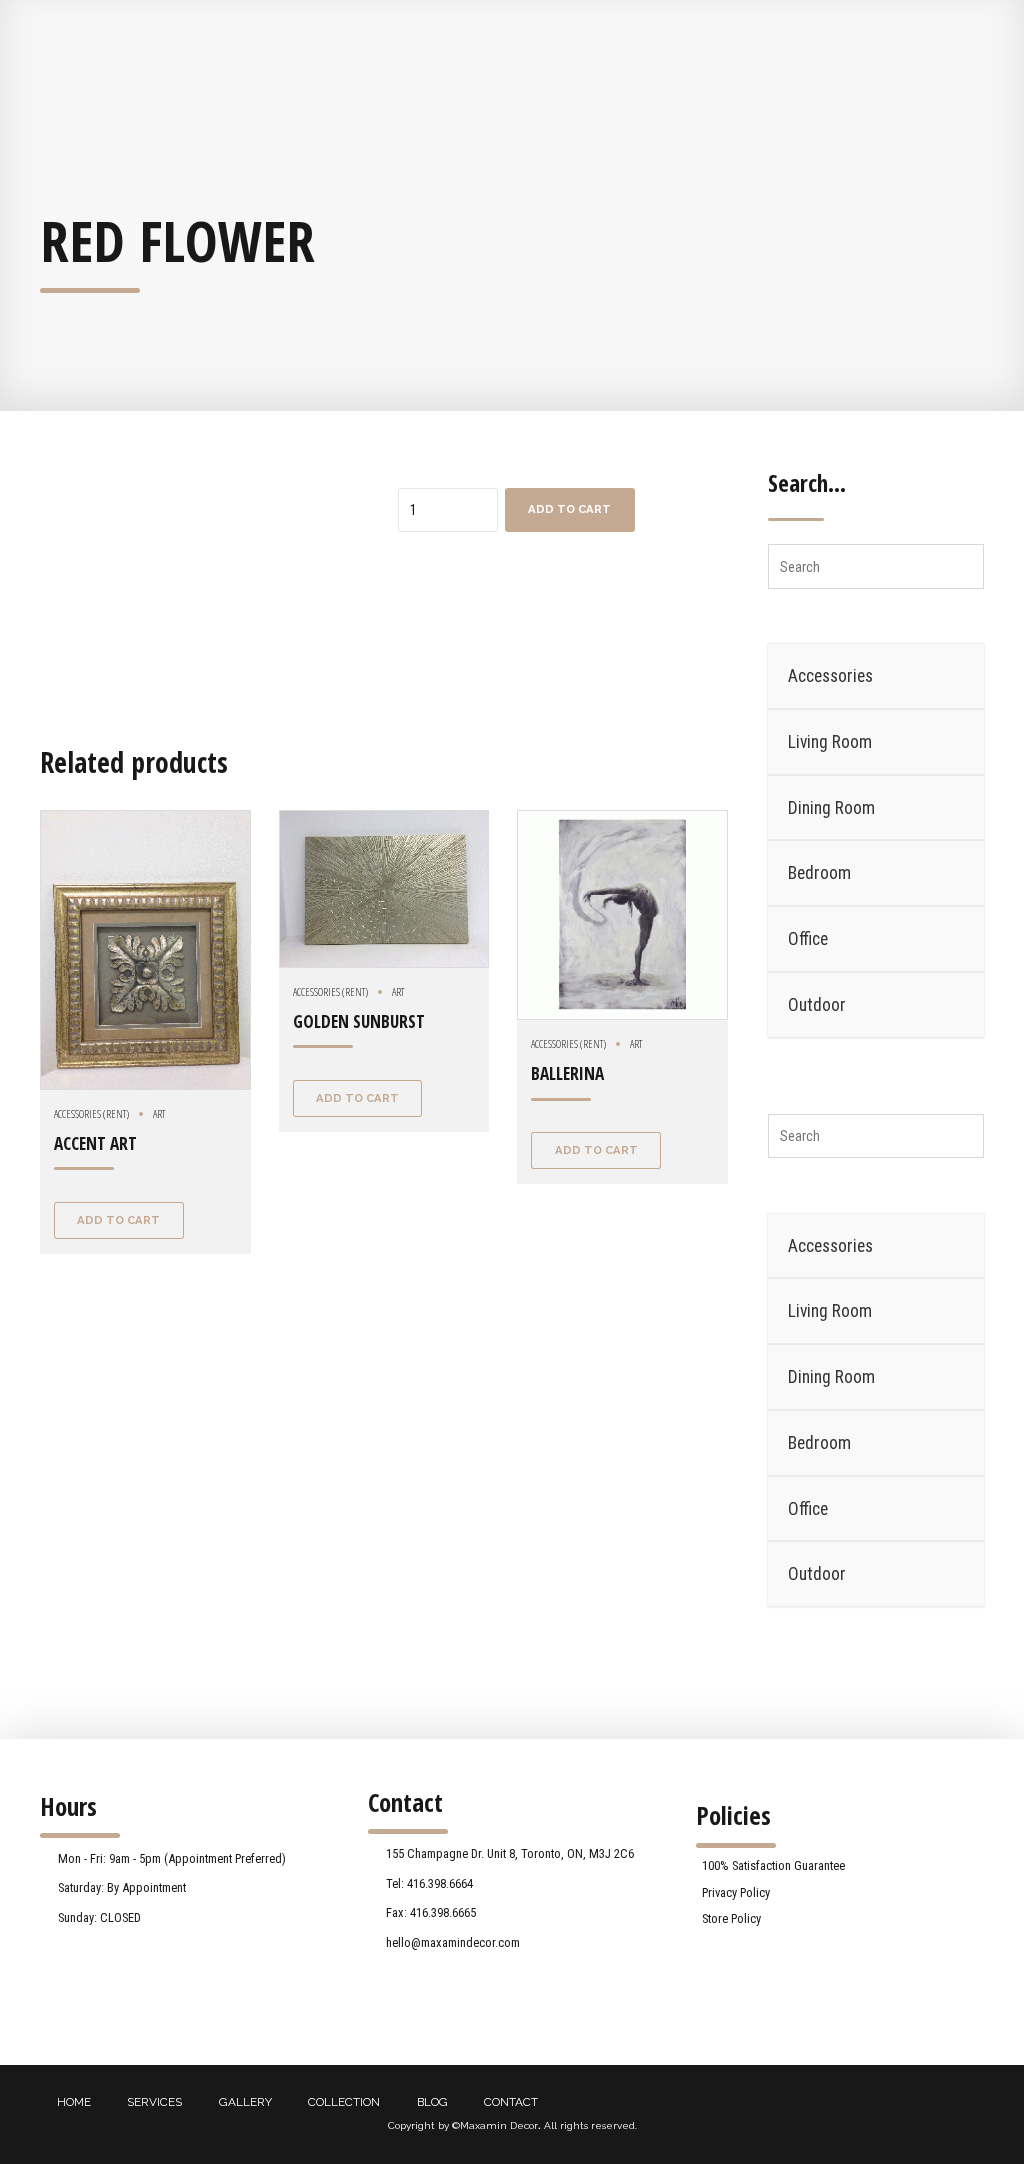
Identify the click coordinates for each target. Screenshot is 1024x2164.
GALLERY (245, 2102)
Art (159, 1113)
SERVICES (154, 2102)
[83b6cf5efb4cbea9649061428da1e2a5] (384, 889)
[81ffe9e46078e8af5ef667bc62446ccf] (145, 950)
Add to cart (569, 509)
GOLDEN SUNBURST (359, 1021)
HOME (74, 2102)
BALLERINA (567, 1073)
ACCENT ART (95, 1143)
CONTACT (511, 2102)
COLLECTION (344, 2102)
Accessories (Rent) (91, 1113)
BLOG (432, 2102)
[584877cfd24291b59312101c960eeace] (622, 915)
